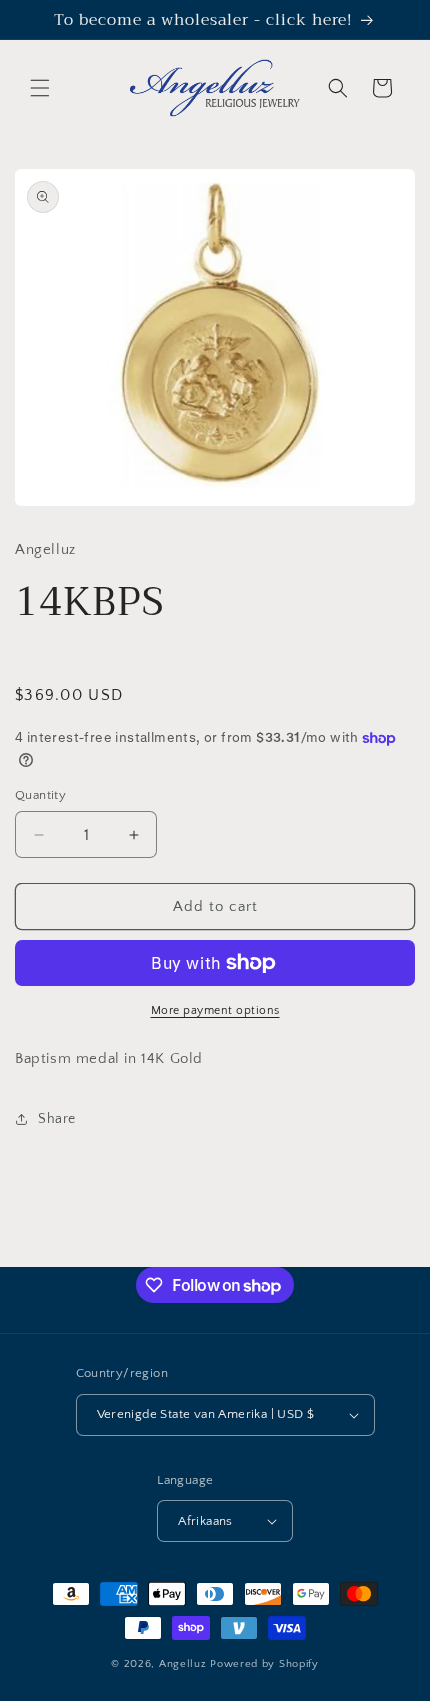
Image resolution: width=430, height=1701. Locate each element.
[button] (40, 88)
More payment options (215, 1010)
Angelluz (184, 1664)
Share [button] (57, 1119)
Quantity (40, 795)
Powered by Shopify (264, 1664)
